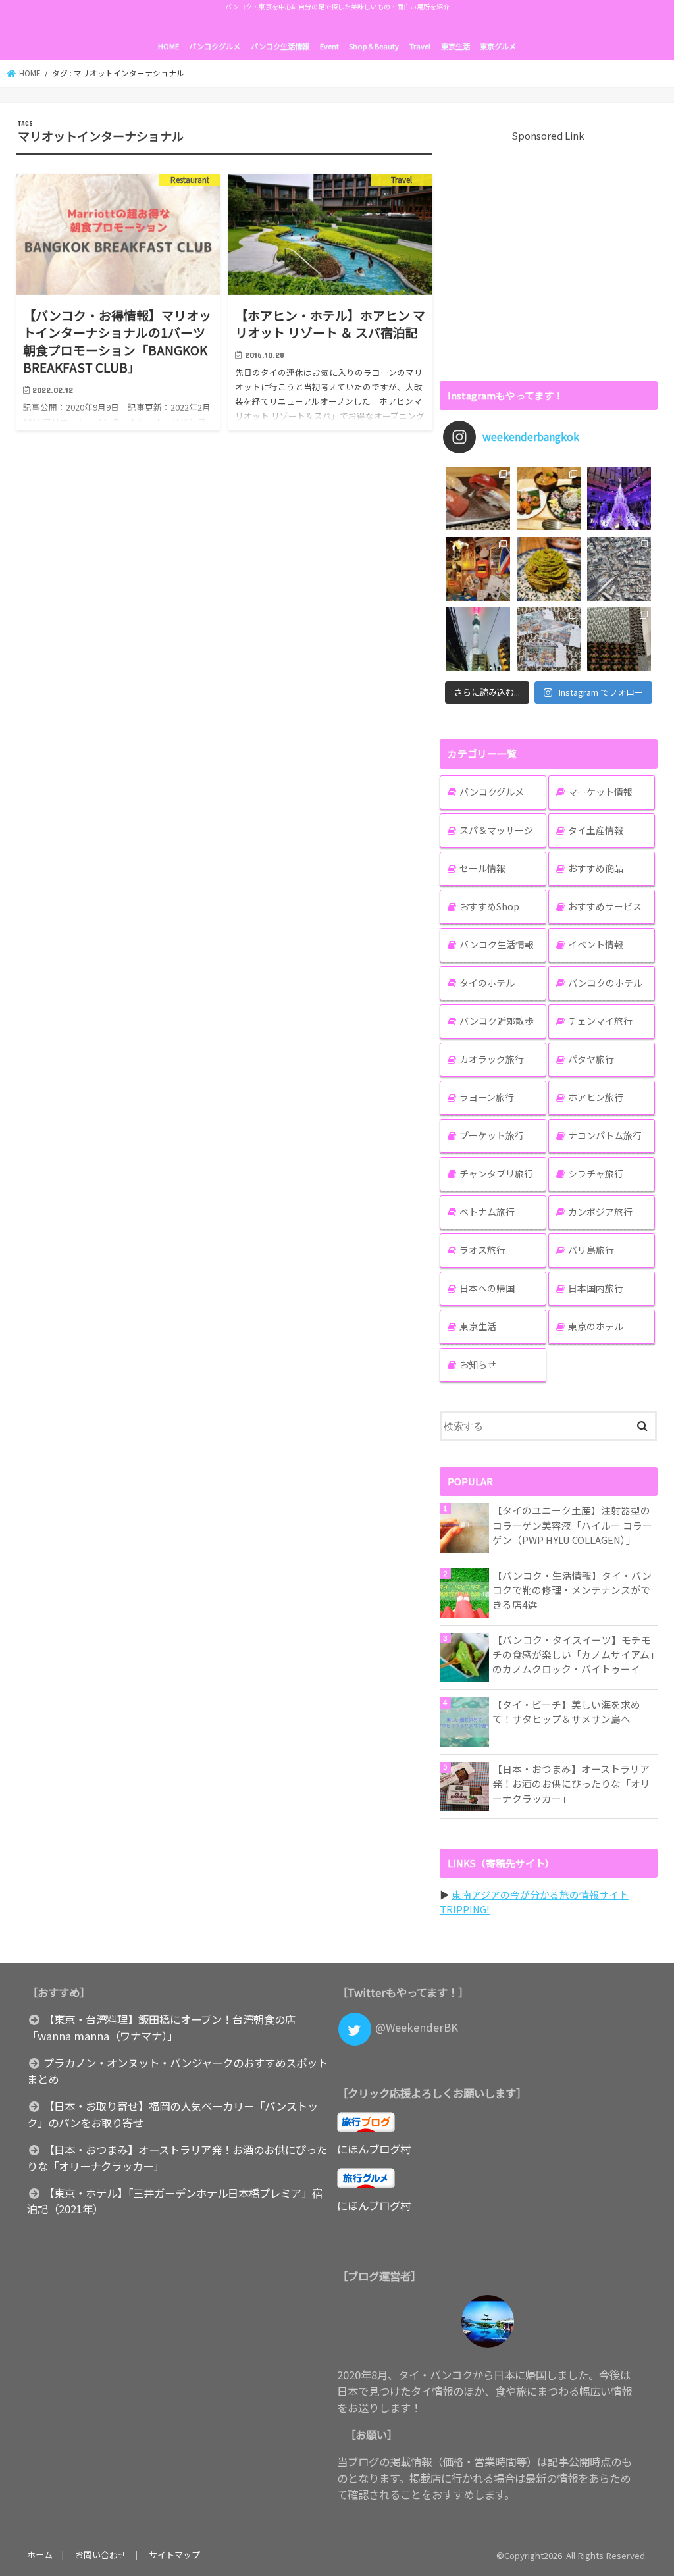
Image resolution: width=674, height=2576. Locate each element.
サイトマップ (174, 2555)
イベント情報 (596, 944)
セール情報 (482, 868)
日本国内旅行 (596, 1288)
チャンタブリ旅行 (496, 1173)
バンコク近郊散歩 (497, 1021)
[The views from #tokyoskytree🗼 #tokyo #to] (619, 569)
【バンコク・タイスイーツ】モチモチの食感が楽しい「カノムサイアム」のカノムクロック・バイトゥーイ (574, 1654)
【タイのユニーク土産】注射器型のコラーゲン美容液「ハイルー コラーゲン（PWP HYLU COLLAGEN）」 (572, 1525)
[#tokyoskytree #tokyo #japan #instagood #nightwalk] (478, 639)
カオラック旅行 (492, 1059)
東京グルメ (498, 46)
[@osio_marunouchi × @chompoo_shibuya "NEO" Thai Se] (549, 499)
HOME (168, 46)
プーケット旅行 (492, 1135)
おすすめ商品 (596, 868)
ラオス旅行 (482, 1250)
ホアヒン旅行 (596, 1097)
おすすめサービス (605, 906)
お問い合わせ (101, 2555)
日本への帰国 (487, 1288)
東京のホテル (596, 1326)
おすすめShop (489, 906)
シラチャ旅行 (596, 1173)
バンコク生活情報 (280, 46)
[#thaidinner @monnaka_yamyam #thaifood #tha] (478, 569)
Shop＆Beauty (374, 46)
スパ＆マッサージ (496, 830)
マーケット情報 (600, 792)
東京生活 (455, 46)
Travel (420, 46)
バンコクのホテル (605, 983)
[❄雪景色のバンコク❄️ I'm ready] (549, 639)
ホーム (40, 2555)
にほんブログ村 (374, 2149)
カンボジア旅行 (600, 1212)
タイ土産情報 (596, 830)
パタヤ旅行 (591, 1059)
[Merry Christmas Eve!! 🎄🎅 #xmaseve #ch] (619, 499)
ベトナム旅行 (487, 1212)
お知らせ (478, 1364)
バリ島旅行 (591, 1250)
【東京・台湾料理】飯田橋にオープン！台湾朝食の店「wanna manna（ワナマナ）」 (161, 2027)
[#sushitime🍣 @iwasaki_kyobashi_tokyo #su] (478, 499)
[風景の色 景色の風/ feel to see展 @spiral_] (619, 639)
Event (329, 46)
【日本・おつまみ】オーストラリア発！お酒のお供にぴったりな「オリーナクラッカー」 (571, 1783)
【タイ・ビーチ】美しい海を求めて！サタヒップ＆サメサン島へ (566, 1712)
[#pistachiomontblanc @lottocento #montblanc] (549, 569)
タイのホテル (487, 983)
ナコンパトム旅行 (605, 1135)
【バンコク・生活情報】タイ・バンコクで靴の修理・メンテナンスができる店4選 (572, 1590)
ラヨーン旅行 (487, 1097)
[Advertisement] (549, 255)
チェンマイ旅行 (600, 1021)
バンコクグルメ (215, 46)
